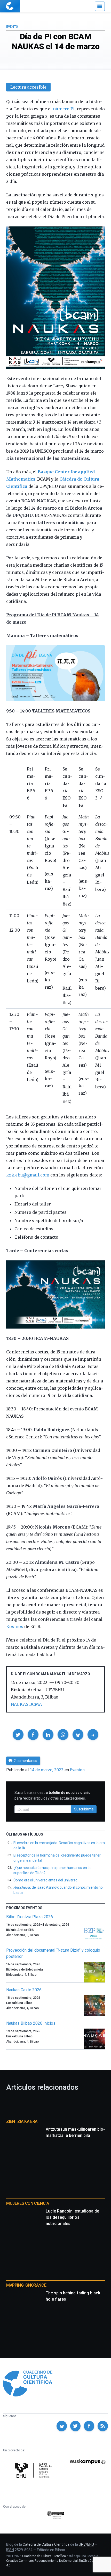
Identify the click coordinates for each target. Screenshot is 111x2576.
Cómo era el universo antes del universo (45, 1880)
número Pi (64, 109)
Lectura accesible (28, 87)
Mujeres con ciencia (27, 2203)
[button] (18, 1735)
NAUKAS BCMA (26, 1704)
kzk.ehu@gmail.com (28, 1175)
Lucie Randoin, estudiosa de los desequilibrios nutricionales (72, 2217)
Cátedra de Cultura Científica (46, 2544)
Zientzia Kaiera (22, 2121)
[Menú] (100, 6)
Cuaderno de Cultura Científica (44, 2556)
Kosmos (15, 1626)
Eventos (77, 1770)
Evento (12, 27)
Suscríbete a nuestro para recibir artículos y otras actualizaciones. (53, 1795)
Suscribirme (84, 1809)
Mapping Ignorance (26, 2285)
